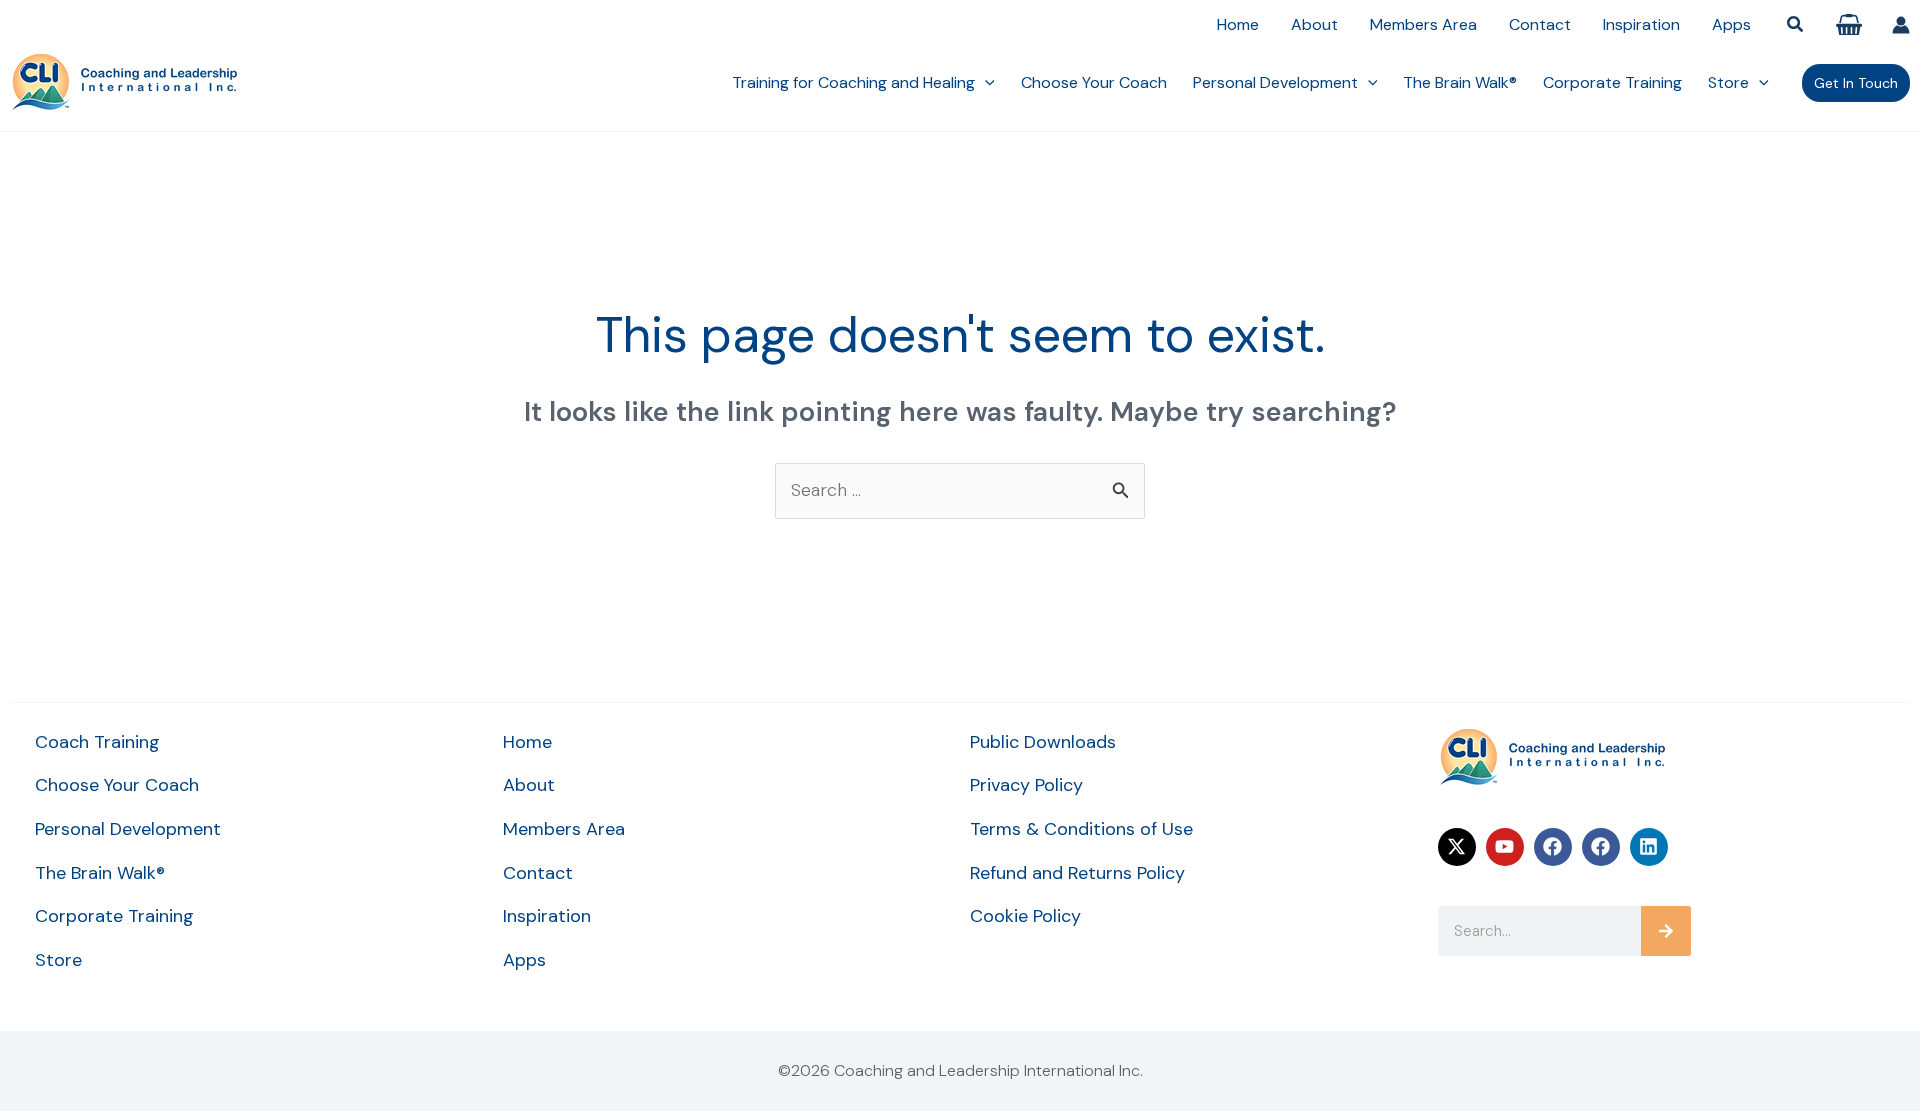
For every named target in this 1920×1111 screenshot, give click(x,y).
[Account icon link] (1901, 25)
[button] (1796, 25)
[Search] (1666, 931)
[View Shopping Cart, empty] (1849, 24)
